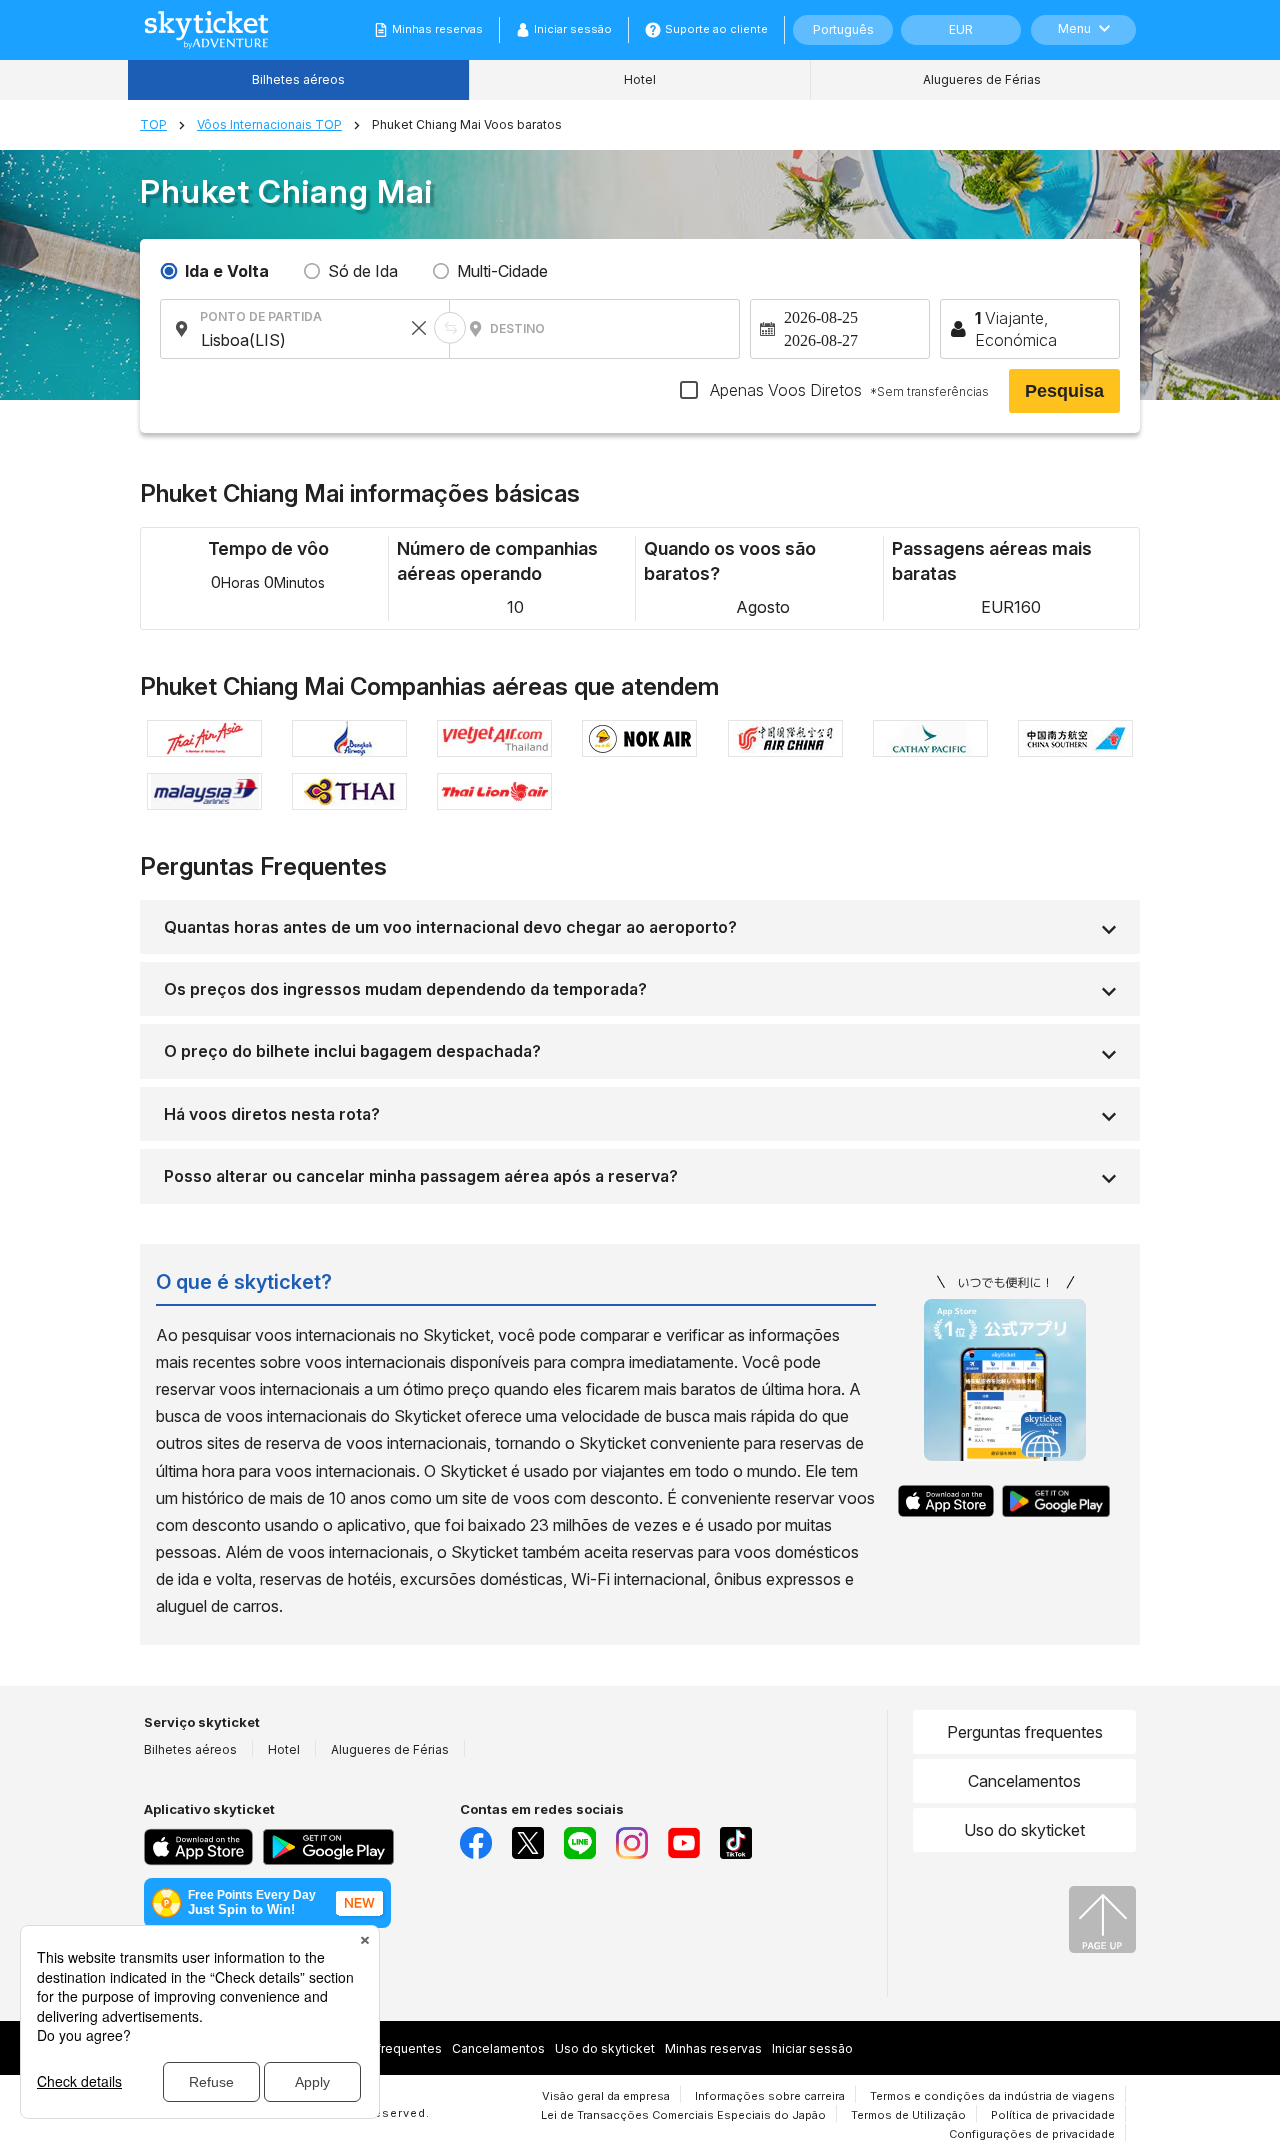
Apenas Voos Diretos (847, 390)
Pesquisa (1064, 391)
